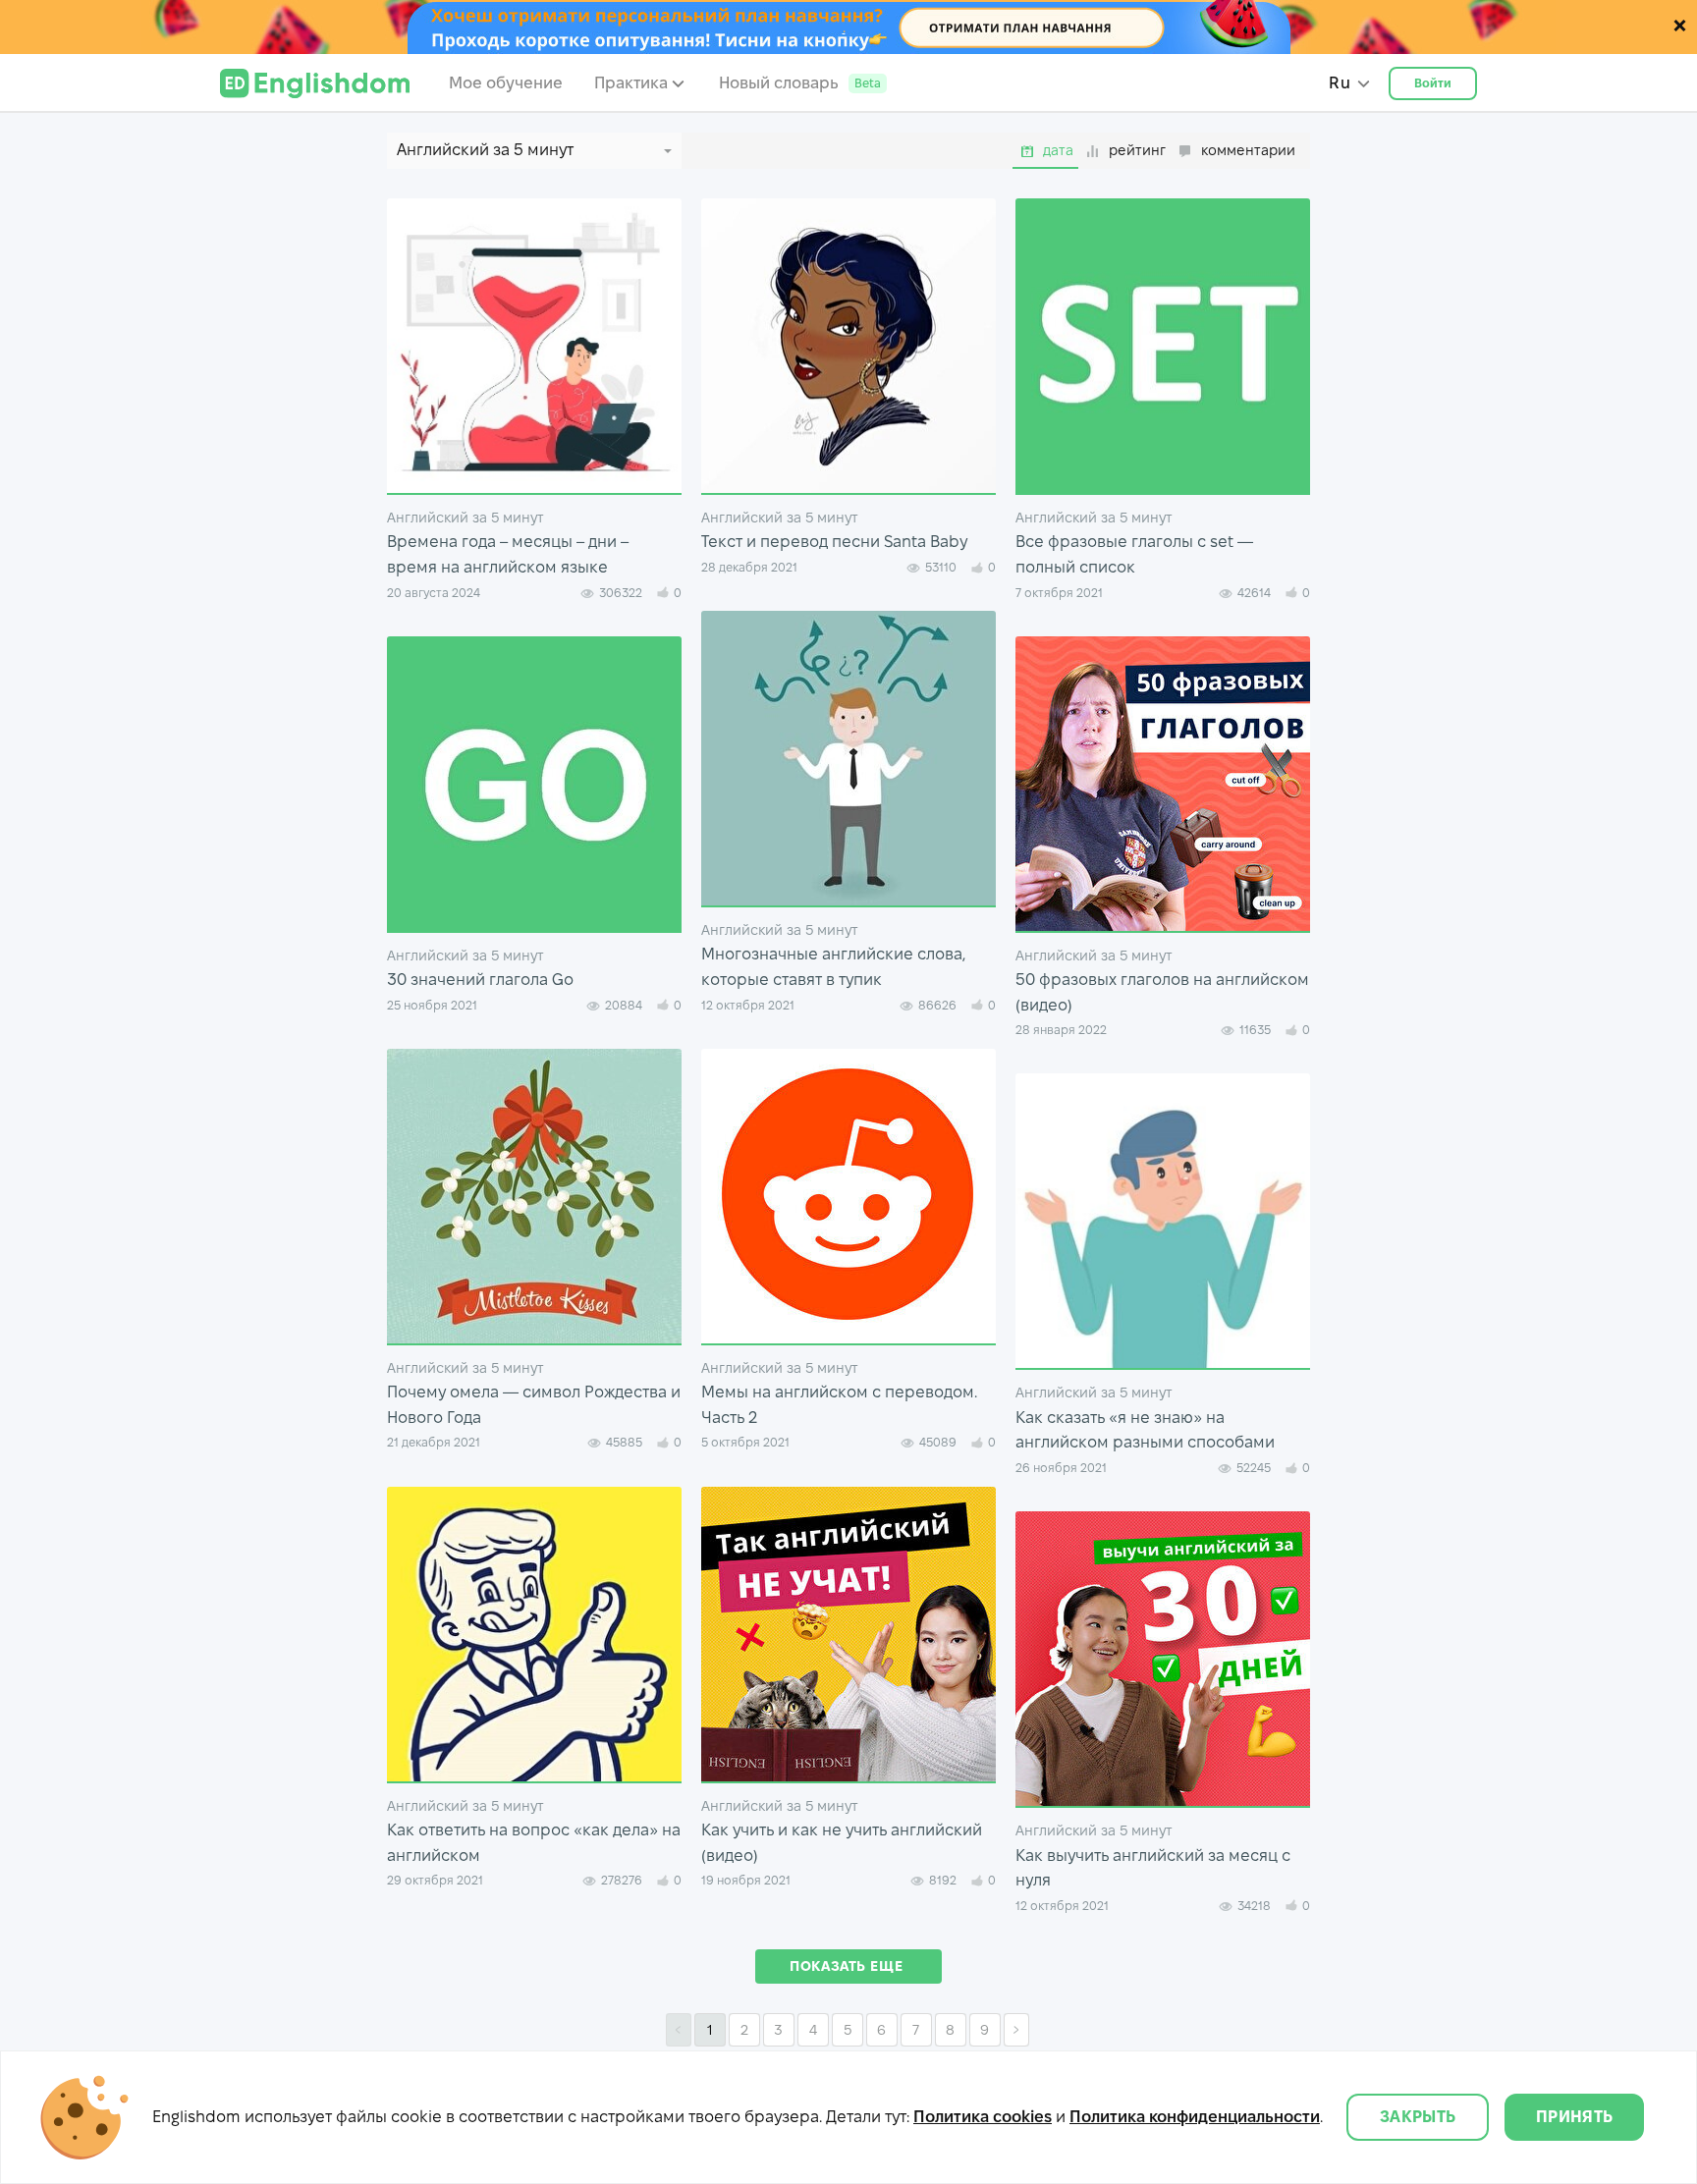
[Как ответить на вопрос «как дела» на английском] (534, 1634)
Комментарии (1248, 150)
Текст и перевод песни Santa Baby (834, 542)
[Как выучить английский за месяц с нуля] (1163, 1659)
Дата (1058, 150)
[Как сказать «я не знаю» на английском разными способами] (1163, 1221)
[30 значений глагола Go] (534, 784)
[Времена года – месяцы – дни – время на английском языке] (534, 346)
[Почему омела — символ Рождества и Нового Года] (534, 1196)
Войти (1433, 83)
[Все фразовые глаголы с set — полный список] (1163, 346)
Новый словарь (800, 83)
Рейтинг (1137, 150)
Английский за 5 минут (465, 518)
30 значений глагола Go (480, 980)
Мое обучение (506, 83)
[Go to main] (315, 83)
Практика (631, 83)
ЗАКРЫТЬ (1418, 2117)
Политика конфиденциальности (1195, 2117)
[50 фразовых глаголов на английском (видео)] (1163, 784)
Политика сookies (983, 2117)
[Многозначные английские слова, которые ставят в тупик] (848, 758)
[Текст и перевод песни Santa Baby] (848, 346)
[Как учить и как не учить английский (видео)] (848, 1634)
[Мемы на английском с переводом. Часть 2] (848, 1196)
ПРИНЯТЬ (1574, 2117)
